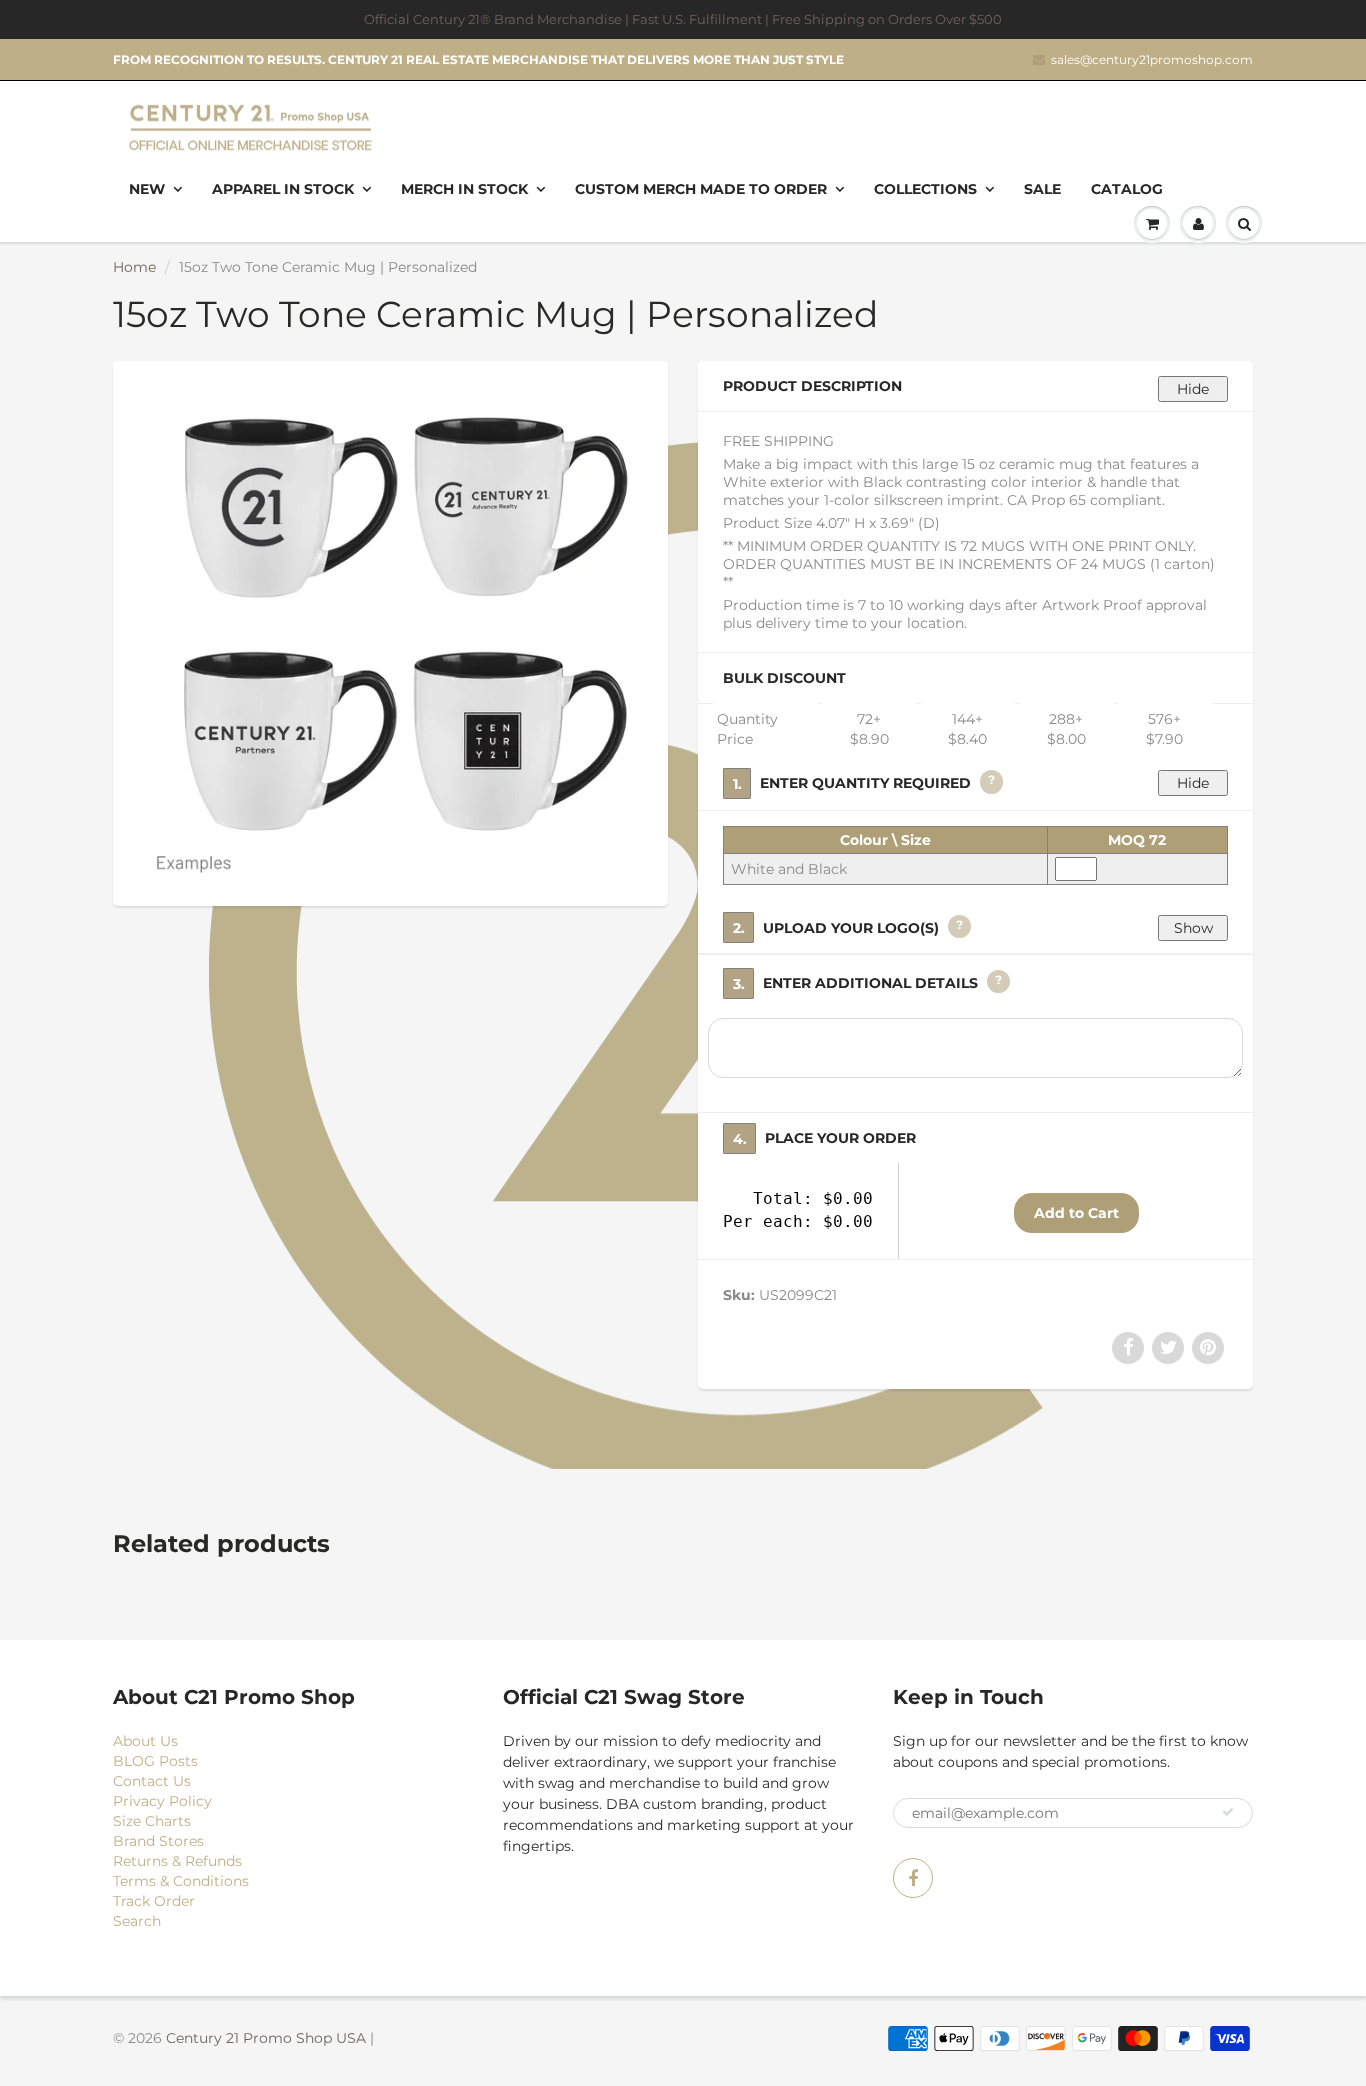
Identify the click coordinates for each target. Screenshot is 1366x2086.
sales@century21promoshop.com (1152, 59)
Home (134, 267)
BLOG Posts (155, 1761)
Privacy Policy (162, 1801)
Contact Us (152, 1781)
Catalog (1127, 189)
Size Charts (152, 1821)
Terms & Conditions (181, 1881)
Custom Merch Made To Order (701, 189)
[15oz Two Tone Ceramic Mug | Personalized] (390, 631)
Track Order (154, 1901)
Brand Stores (158, 1841)
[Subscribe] (1228, 1812)
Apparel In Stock (283, 189)
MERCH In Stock (464, 189)
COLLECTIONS (925, 189)
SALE (1042, 189)
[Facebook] (913, 1878)
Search (137, 1921)
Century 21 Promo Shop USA (266, 2038)
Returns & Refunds (177, 1861)
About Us (145, 1741)
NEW (147, 189)
